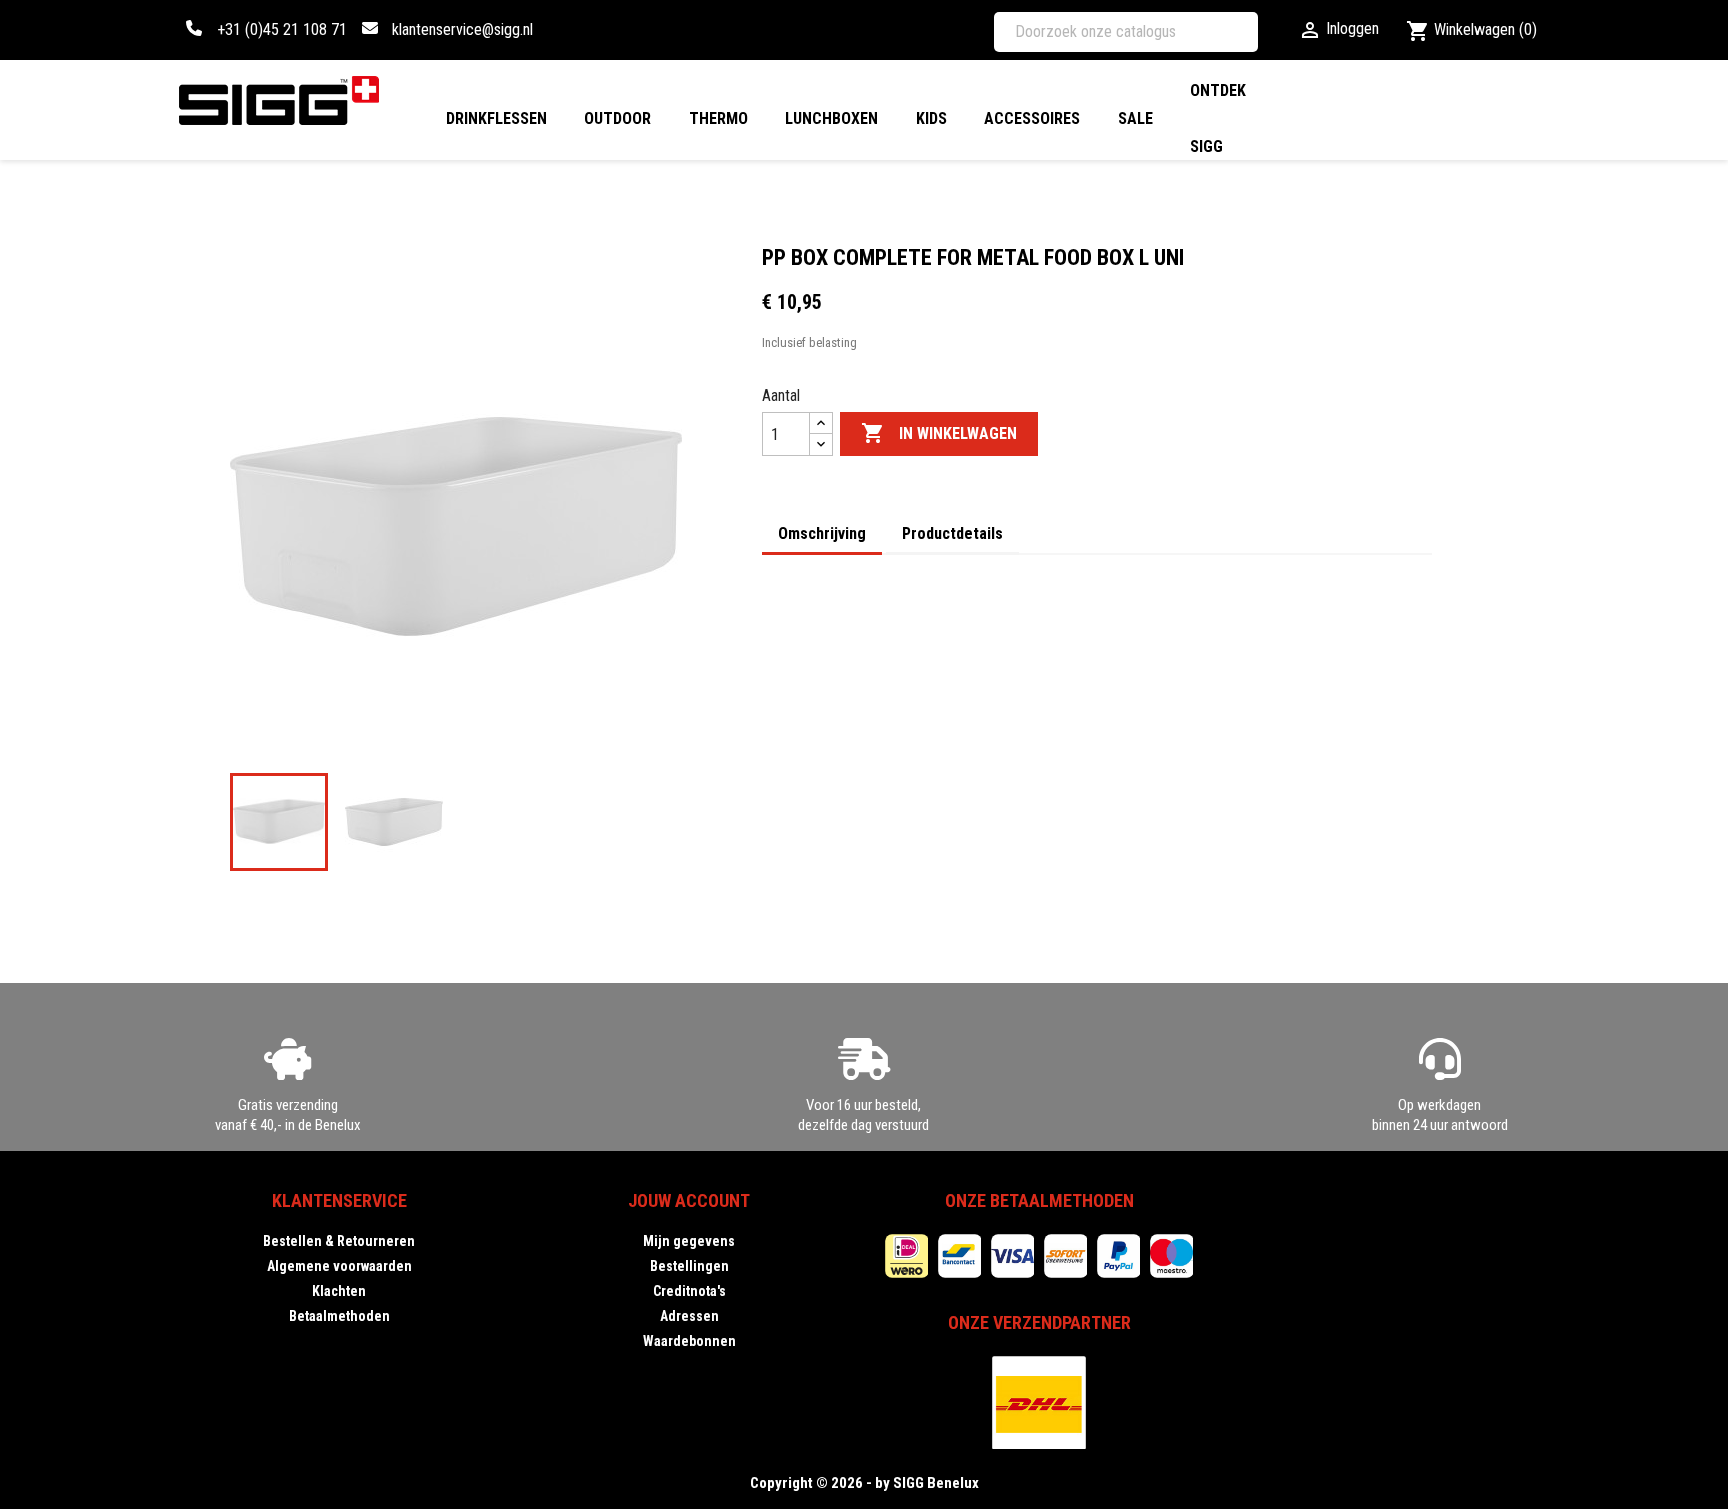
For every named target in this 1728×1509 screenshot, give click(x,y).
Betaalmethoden (339, 1316)
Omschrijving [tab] (822, 533)
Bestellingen (689, 1266)
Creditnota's (689, 1291)
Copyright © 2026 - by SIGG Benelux (864, 1483)
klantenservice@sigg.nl (462, 29)
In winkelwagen (939, 433)
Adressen (689, 1316)
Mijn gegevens (689, 1241)
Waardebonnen (689, 1341)
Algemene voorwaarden (339, 1266)
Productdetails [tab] (952, 533)
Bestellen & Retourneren (339, 1241)
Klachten (339, 1291)
